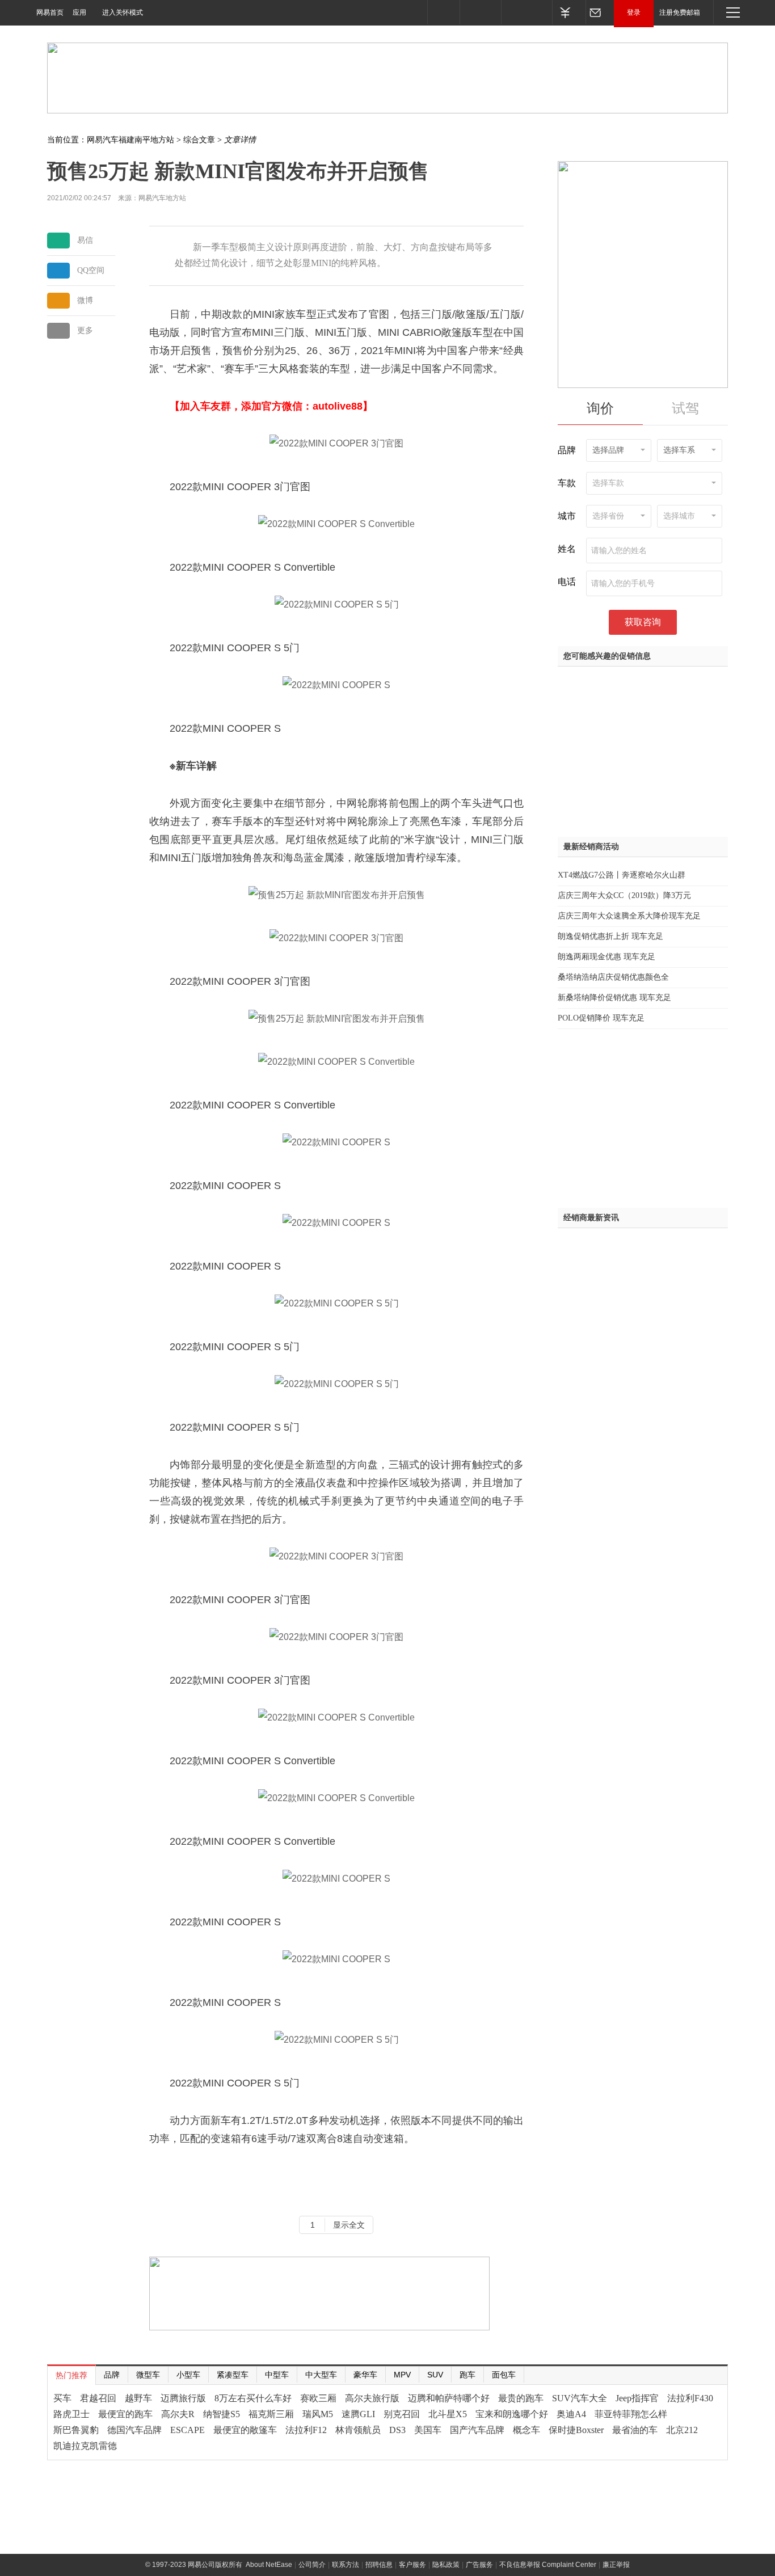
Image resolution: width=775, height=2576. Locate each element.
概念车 (527, 2430)
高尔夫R (178, 2414)
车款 (567, 483)
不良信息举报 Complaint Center (548, 2565)
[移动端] (443, 12)
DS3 (397, 2430)
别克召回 (402, 2414)
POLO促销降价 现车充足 (601, 1018)
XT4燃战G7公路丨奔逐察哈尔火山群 (622, 875)
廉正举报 (616, 2565)
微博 (85, 300)
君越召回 (98, 2398)
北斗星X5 (448, 2414)
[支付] (569, 12)
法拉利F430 (690, 2398)
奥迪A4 (571, 2414)
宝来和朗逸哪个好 (512, 2414)
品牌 (567, 450)
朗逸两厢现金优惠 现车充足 (606, 957)
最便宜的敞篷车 (245, 2430)
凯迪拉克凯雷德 (85, 2446)
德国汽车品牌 (134, 2430)
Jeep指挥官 (637, 2398)
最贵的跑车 (521, 2398)
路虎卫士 (71, 2414)
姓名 (567, 549)
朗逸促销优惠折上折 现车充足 (610, 936)
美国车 (428, 2430)
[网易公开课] (480, 12)
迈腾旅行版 (183, 2398)
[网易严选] (527, 12)
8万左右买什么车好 (253, 2398)
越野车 (138, 2398)
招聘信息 (379, 2565)
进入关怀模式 (123, 12)
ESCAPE (188, 2430)
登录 (634, 12)
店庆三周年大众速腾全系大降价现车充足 (629, 916)
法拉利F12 (306, 2430)
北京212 (682, 2430)
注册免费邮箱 (680, 12)
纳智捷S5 (222, 2414)
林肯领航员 (358, 2430)
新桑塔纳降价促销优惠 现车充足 (614, 998)
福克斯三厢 (271, 2414)
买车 (62, 2398)
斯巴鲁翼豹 (76, 2430)
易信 (85, 240)
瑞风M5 (318, 2414)
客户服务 (412, 2565)
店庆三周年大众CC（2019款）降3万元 (624, 895)
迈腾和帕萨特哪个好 (449, 2398)
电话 (567, 582)
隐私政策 (446, 2565)
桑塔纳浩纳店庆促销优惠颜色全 (613, 977)
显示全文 (349, 2225)
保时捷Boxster (576, 2430)
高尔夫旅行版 (372, 2398)
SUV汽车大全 (580, 2398)
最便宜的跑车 (125, 2414)
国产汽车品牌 (477, 2430)
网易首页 (50, 12)
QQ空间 (91, 270)
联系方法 (346, 2565)
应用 (79, 12)
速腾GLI (358, 2414)
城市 (567, 516)
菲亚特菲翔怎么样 (631, 2414)
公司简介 (312, 2565)
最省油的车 (635, 2430)
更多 (85, 330)
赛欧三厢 (318, 2398)
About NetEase (269, 2565)
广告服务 (479, 2565)
